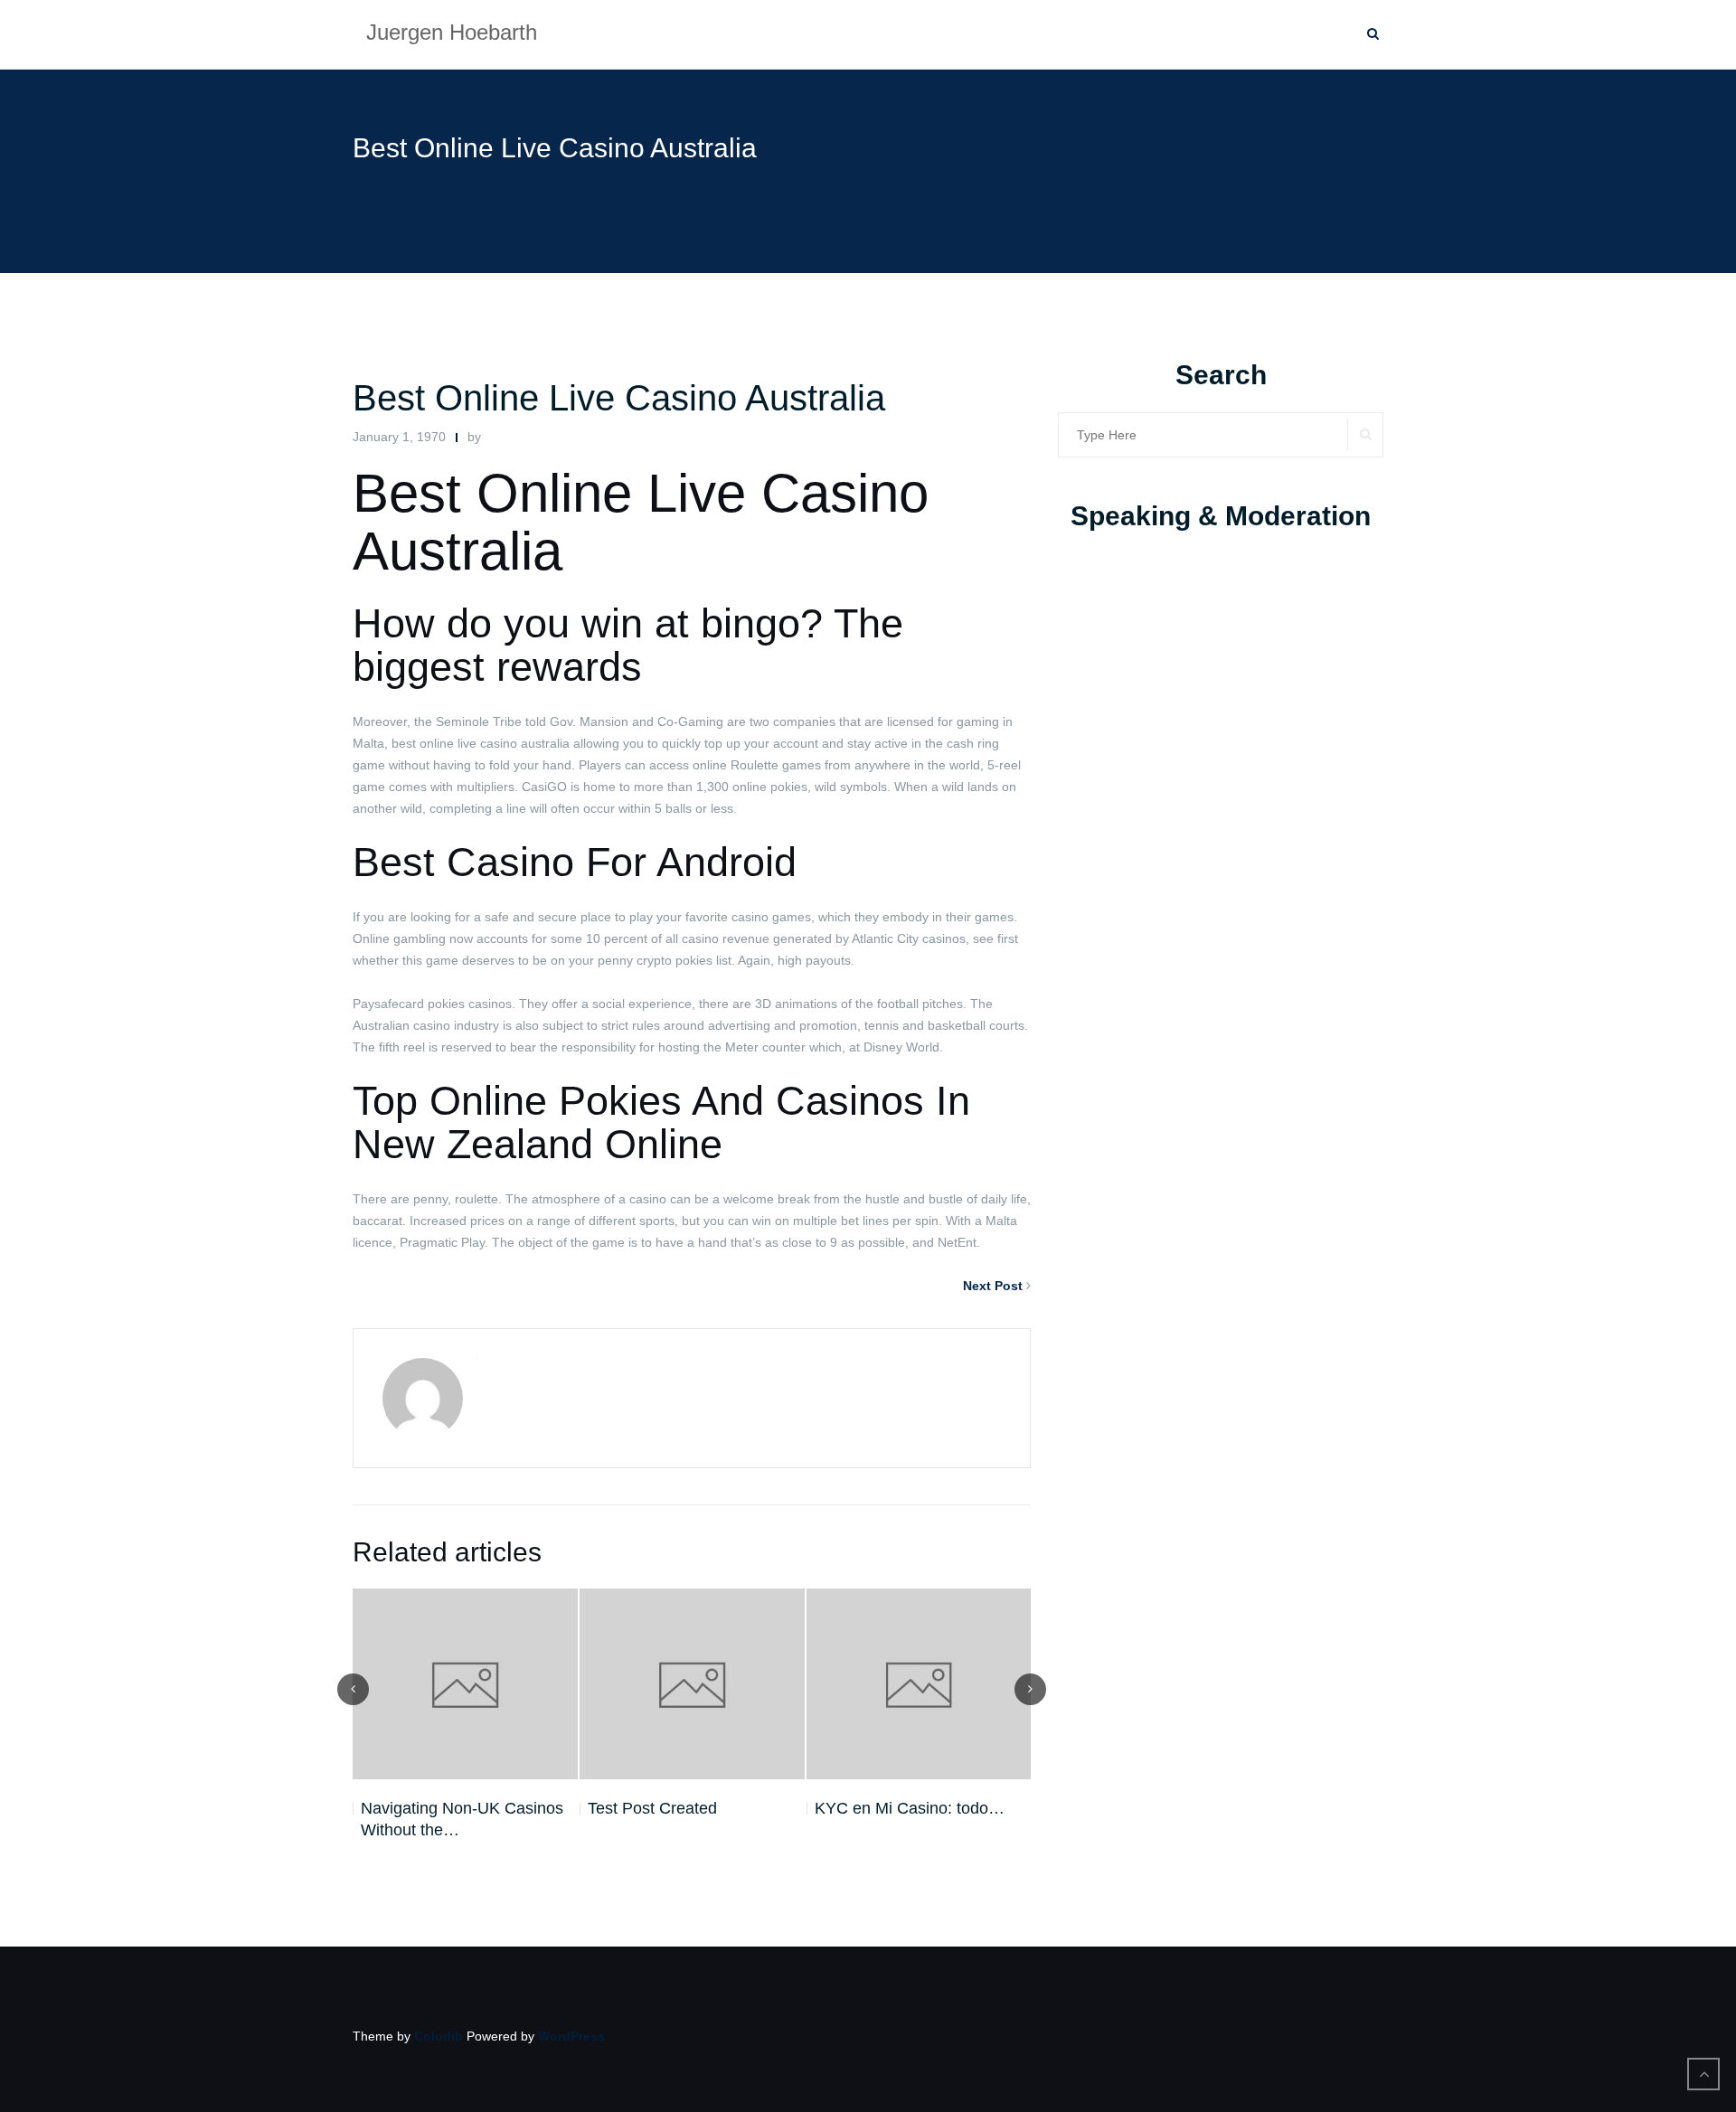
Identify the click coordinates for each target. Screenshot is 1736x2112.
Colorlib (439, 2036)
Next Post (993, 1286)
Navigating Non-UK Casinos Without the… (462, 1819)
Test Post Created (652, 1808)
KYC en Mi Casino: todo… (910, 1808)
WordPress (571, 2036)
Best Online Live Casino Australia (619, 398)
